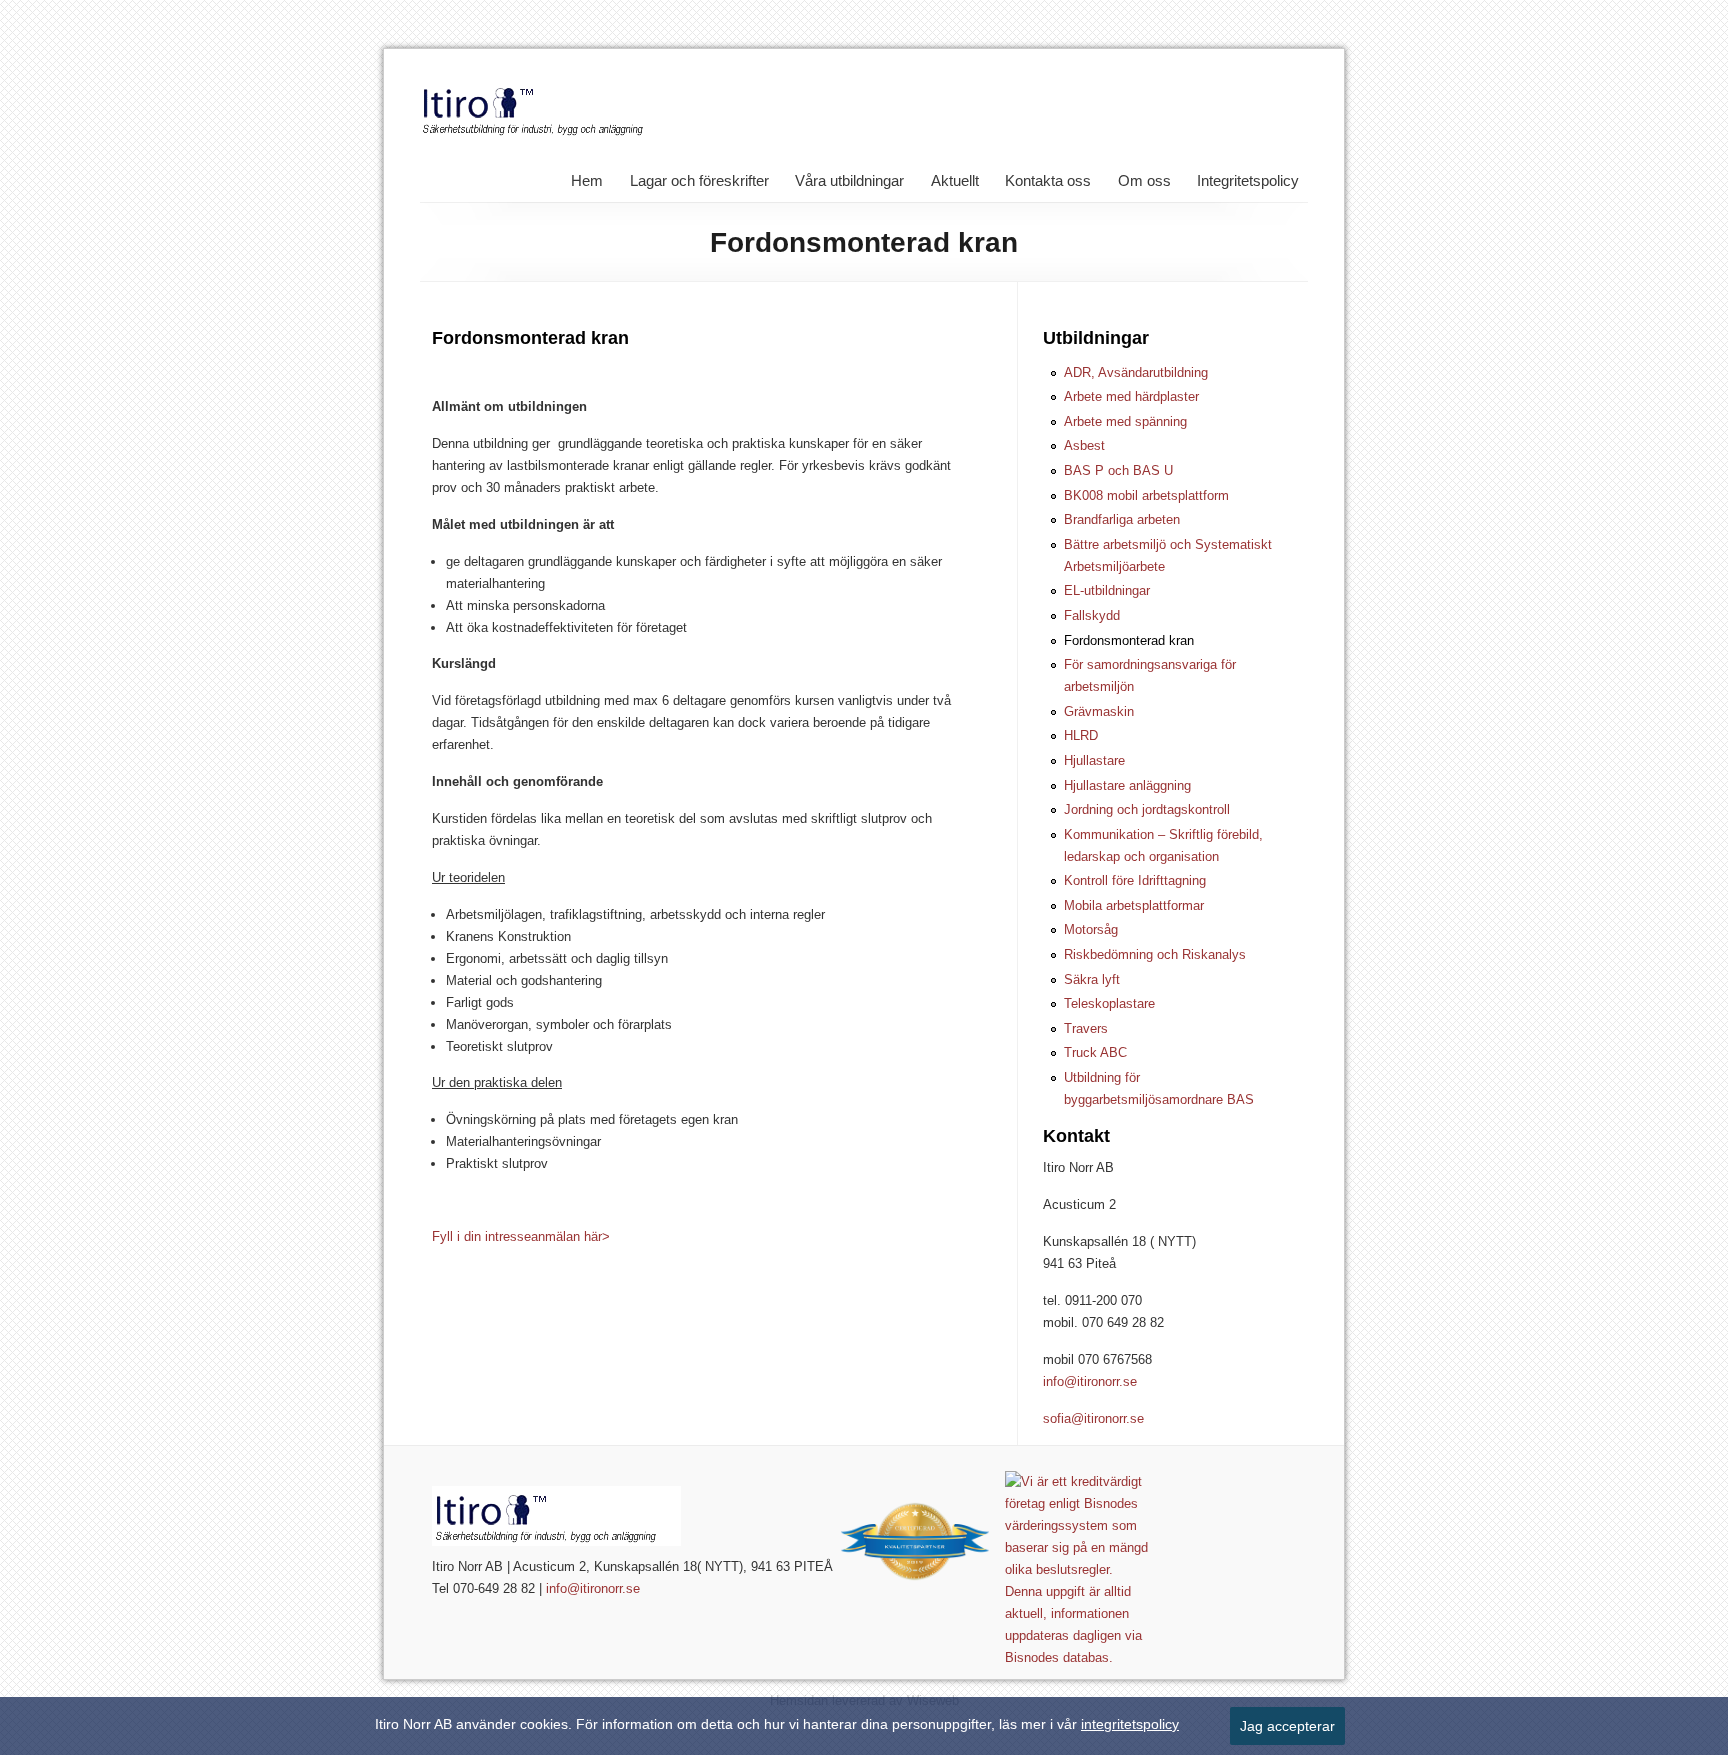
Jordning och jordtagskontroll (1147, 809)
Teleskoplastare (1109, 1003)
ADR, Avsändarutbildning (1136, 372)
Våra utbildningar (849, 180)
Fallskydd (1092, 615)
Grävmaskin (1099, 711)
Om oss (1144, 180)
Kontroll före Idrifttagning (1135, 880)
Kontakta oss (1048, 180)
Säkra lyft (1092, 979)
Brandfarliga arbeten (1122, 519)
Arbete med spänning (1125, 421)
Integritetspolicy (1248, 180)
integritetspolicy (1130, 1724)
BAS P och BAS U (1118, 470)
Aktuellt (955, 180)
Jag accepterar (1287, 1726)
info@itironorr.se (1090, 1381)
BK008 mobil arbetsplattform (1146, 495)
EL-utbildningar (1107, 590)
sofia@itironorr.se (1093, 1418)
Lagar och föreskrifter (699, 180)
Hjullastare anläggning (1127, 785)
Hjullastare (1094, 760)
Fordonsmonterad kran (1129, 640)
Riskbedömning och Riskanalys (1155, 954)
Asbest (1084, 445)
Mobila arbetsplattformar (1134, 905)
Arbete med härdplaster (1131, 396)
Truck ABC (1095, 1052)
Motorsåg (1091, 929)
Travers (1086, 1028)
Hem (587, 180)
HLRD (1081, 735)
